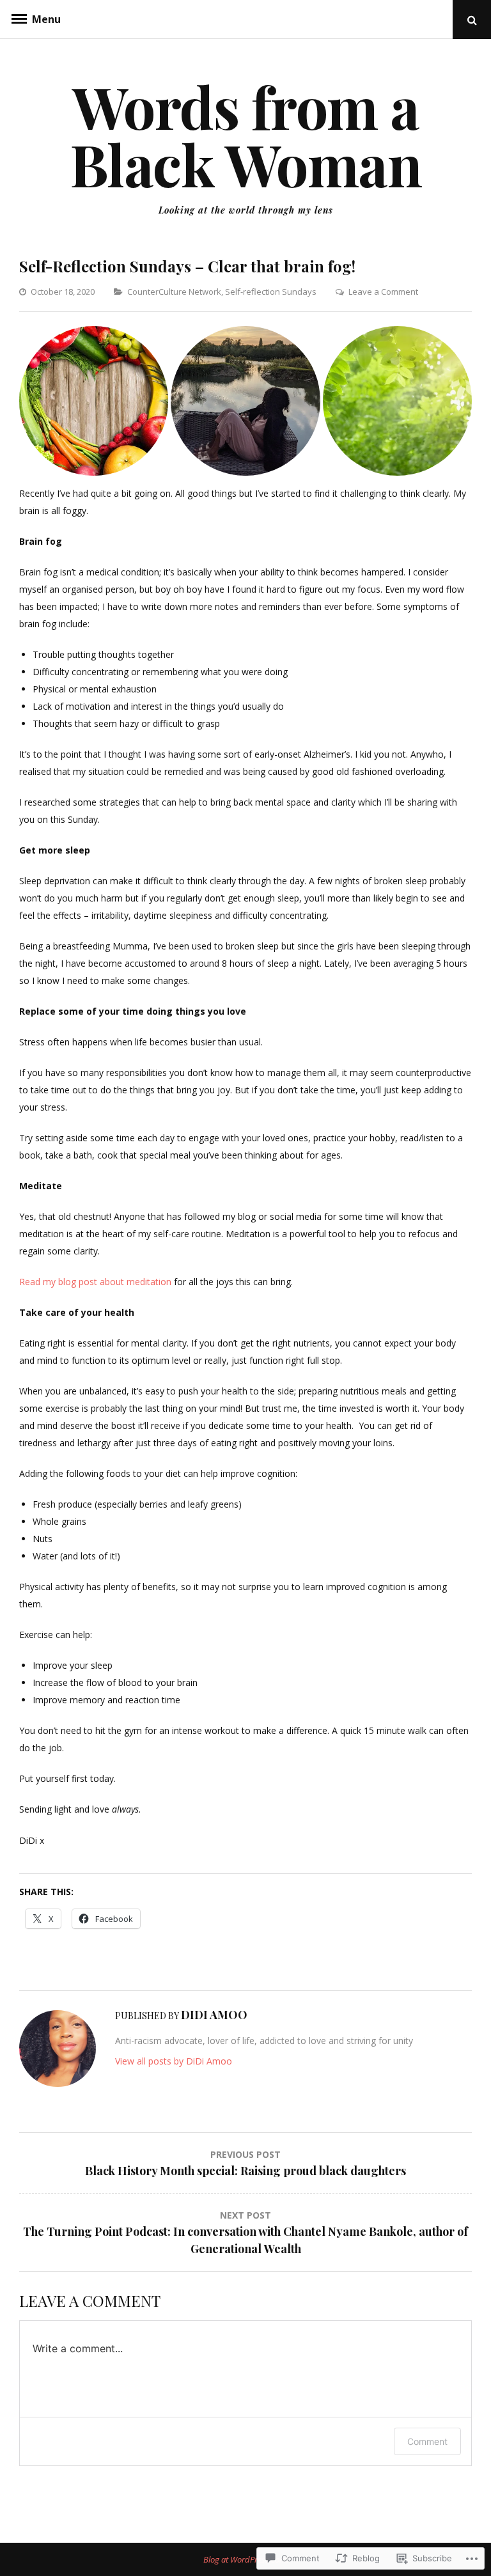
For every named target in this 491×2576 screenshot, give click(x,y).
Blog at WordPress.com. (246, 2559)
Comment (427, 2441)
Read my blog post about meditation (95, 1282)
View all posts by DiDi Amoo (174, 2061)
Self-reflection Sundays (271, 292)
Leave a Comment (383, 292)
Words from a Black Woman (246, 135)
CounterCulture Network (174, 292)
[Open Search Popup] (472, 20)
